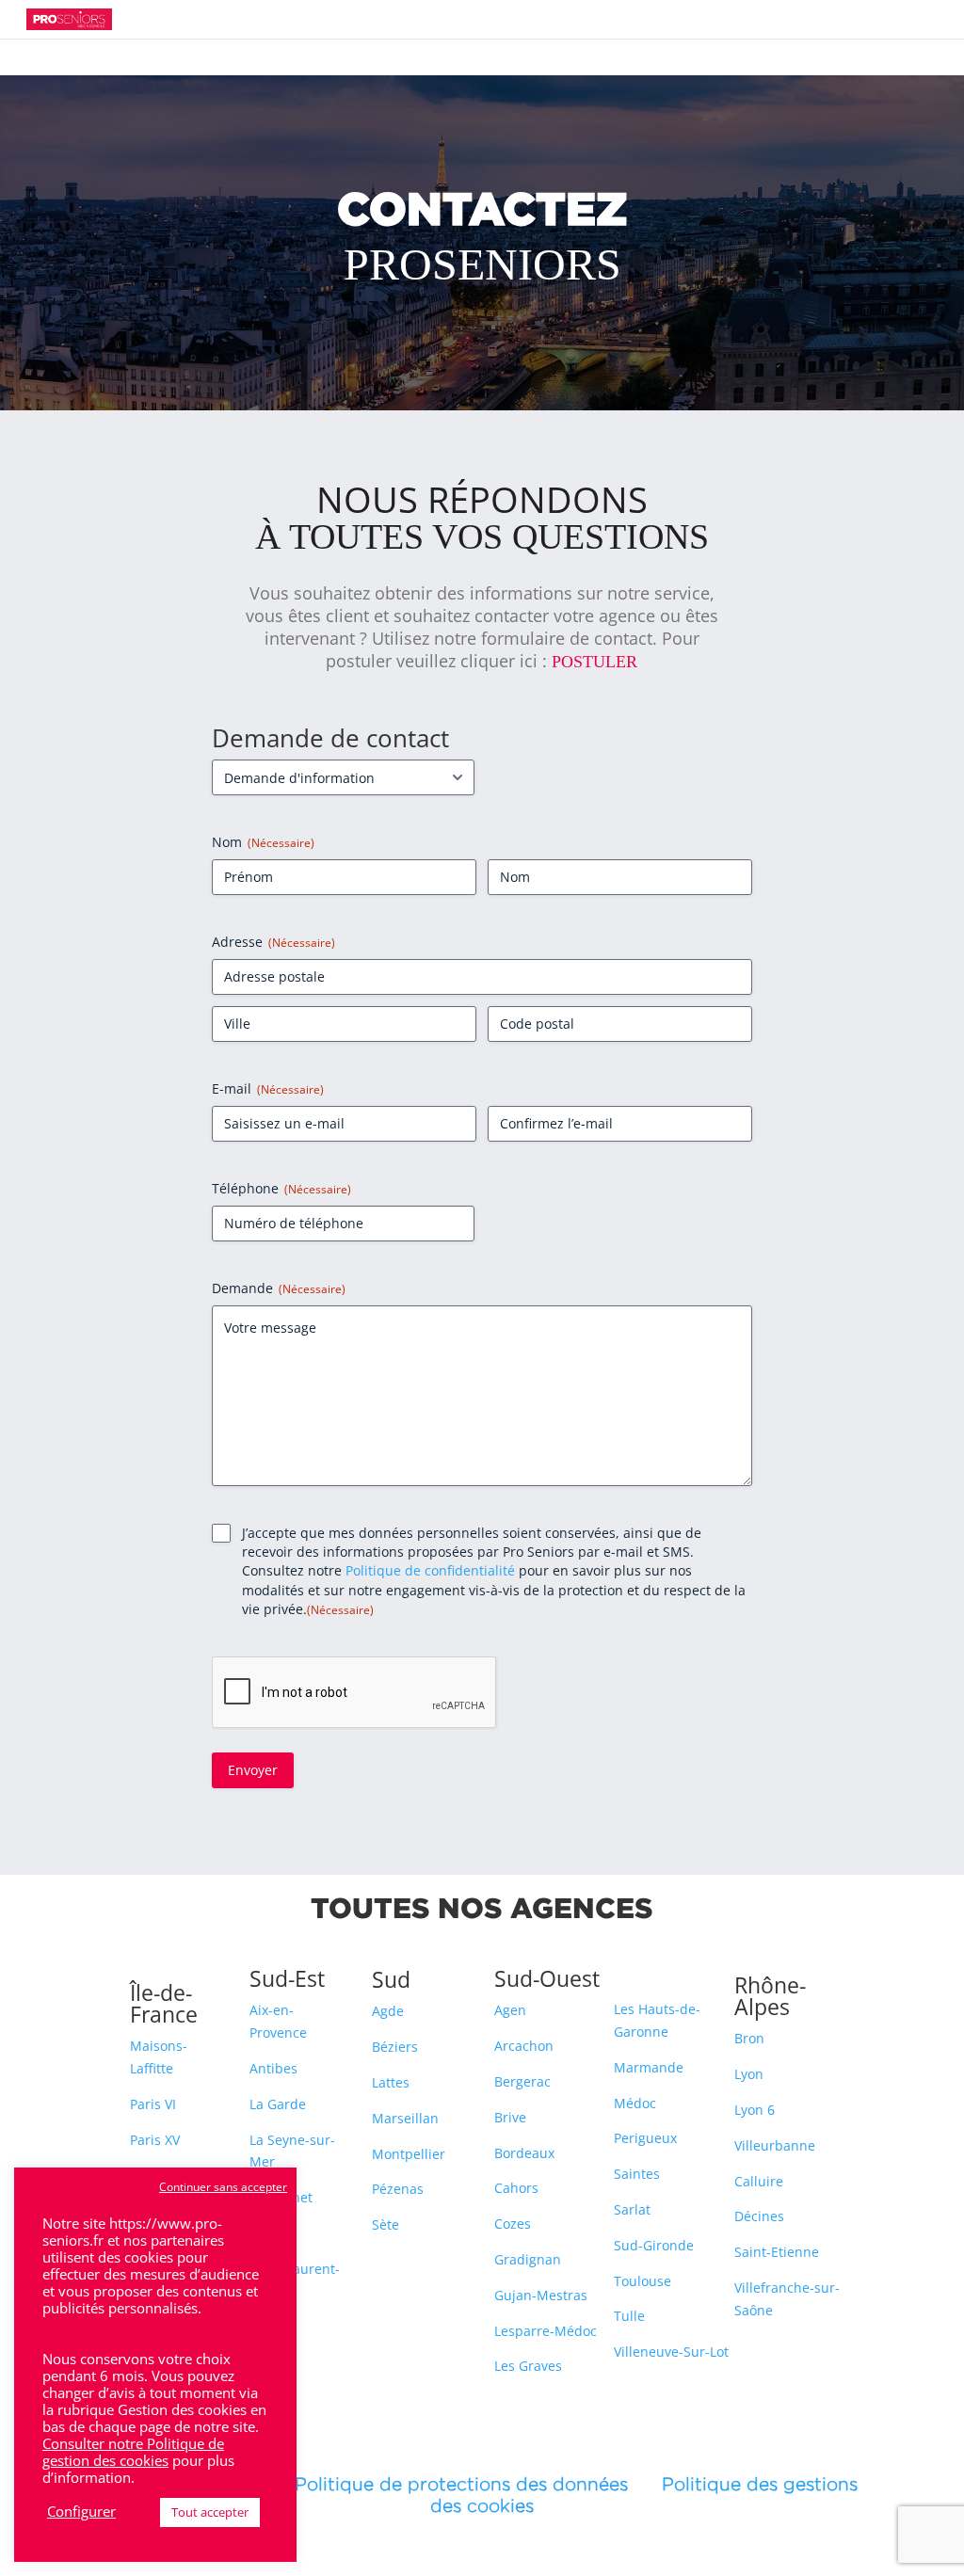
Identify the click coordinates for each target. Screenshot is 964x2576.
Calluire (759, 2181)
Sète (386, 2224)
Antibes (273, 2068)
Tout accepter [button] (210, 2512)
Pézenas (398, 2189)
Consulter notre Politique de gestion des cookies (133, 2452)
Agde (388, 2011)
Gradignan (528, 2259)
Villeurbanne (775, 2145)
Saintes (637, 2174)
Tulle (629, 2316)
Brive (510, 2117)
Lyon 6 (755, 2110)
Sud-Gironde (654, 2245)
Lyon (749, 2074)
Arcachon (524, 2046)
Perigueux (645, 2138)
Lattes (391, 2082)
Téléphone (281, 1188)
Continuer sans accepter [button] (223, 2187)
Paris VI (153, 2104)
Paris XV (155, 2140)
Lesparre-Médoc (546, 2331)
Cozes (513, 2224)
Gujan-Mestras (541, 2295)
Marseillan (405, 2118)
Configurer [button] (81, 2511)
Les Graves (528, 2366)
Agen (510, 2010)
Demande (279, 1288)
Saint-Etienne (777, 2252)
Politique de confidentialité (430, 1570)
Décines (759, 2216)
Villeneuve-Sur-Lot (671, 2352)
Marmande (649, 2067)
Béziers (395, 2047)
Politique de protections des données (461, 2484)
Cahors (516, 2188)
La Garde (278, 2104)
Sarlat (632, 2209)
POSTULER (594, 662)
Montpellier (409, 2154)
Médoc (635, 2103)
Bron (749, 2038)
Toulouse (643, 2281)
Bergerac (522, 2081)
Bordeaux (524, 2153)
